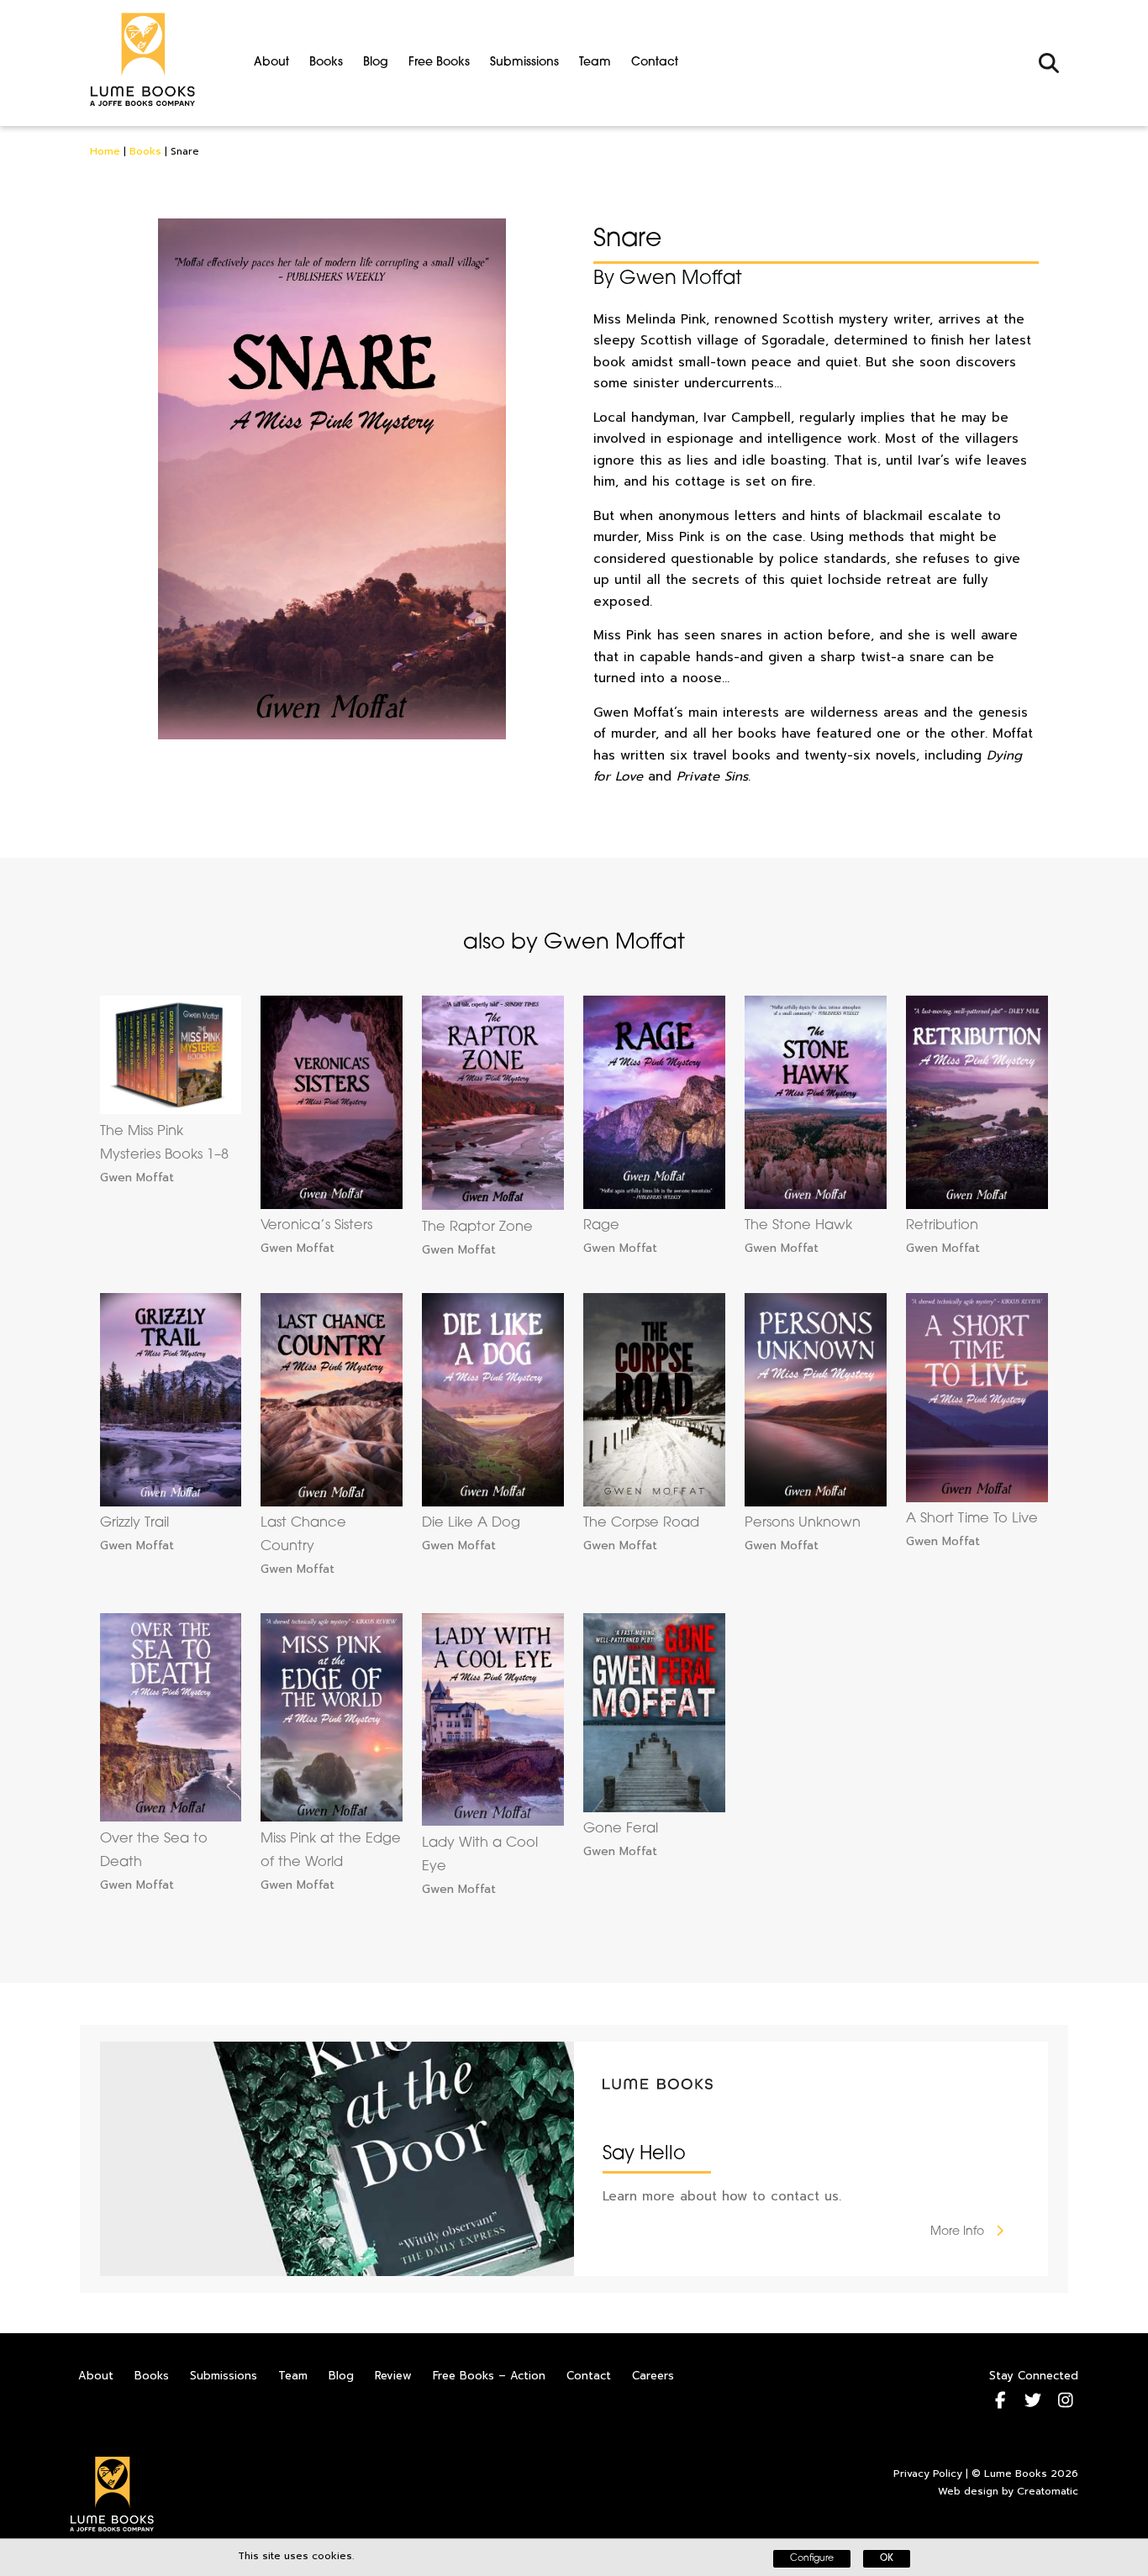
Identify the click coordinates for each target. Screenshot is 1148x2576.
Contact (655, 63)
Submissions (524, 63)
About (271, 63)
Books (326, 63)
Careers (653, 2376)
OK (887, 2559)
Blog (376, 63)
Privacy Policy (928, 2473)
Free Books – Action (489, 2376)
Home (105, 151)
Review (393, 2376)
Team (595, 63)
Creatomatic (1048, 2491)
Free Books (439, 63)
